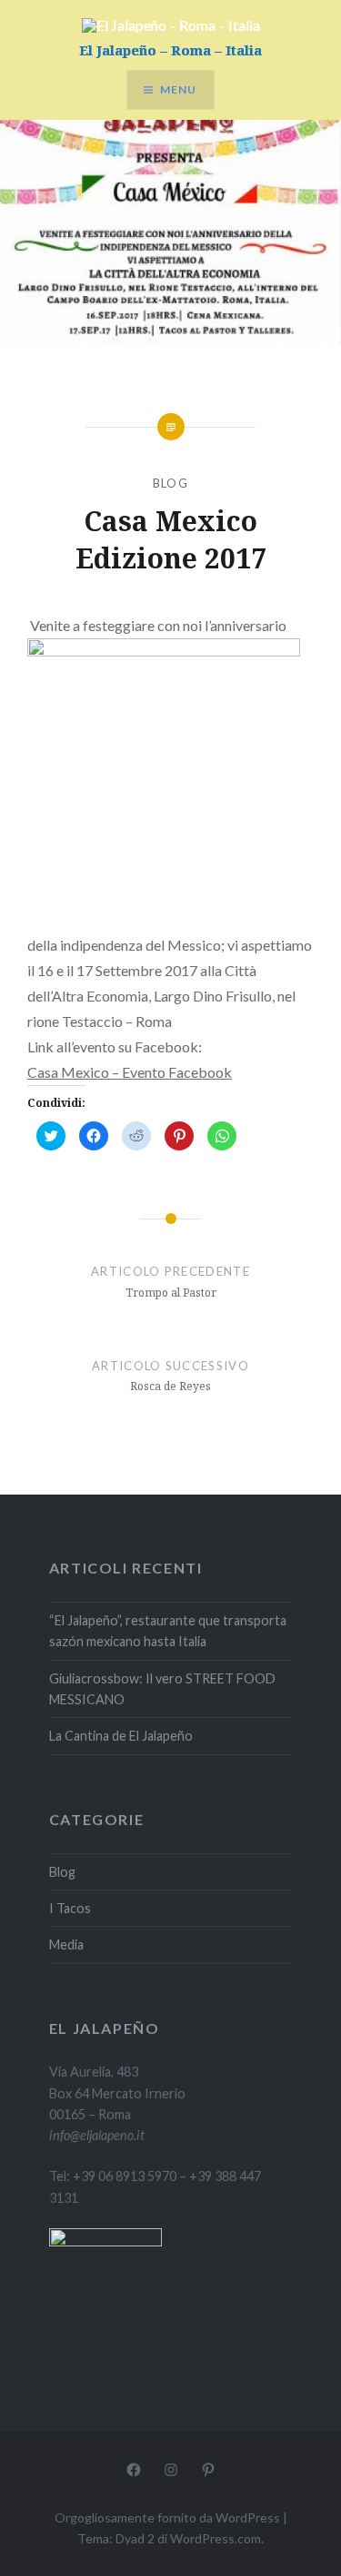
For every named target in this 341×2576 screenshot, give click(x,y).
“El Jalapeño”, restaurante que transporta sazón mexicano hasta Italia (168, 1631)
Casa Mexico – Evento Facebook (130, 1072)
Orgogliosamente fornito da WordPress (167, 2517)
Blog (170, 483)
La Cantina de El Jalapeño (121, 1736)
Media (66, 1944)
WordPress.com (216, 2538)
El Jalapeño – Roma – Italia (170, 50)
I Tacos (70, 1908)
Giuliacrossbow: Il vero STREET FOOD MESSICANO (162, 1689)
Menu (179, 89)
